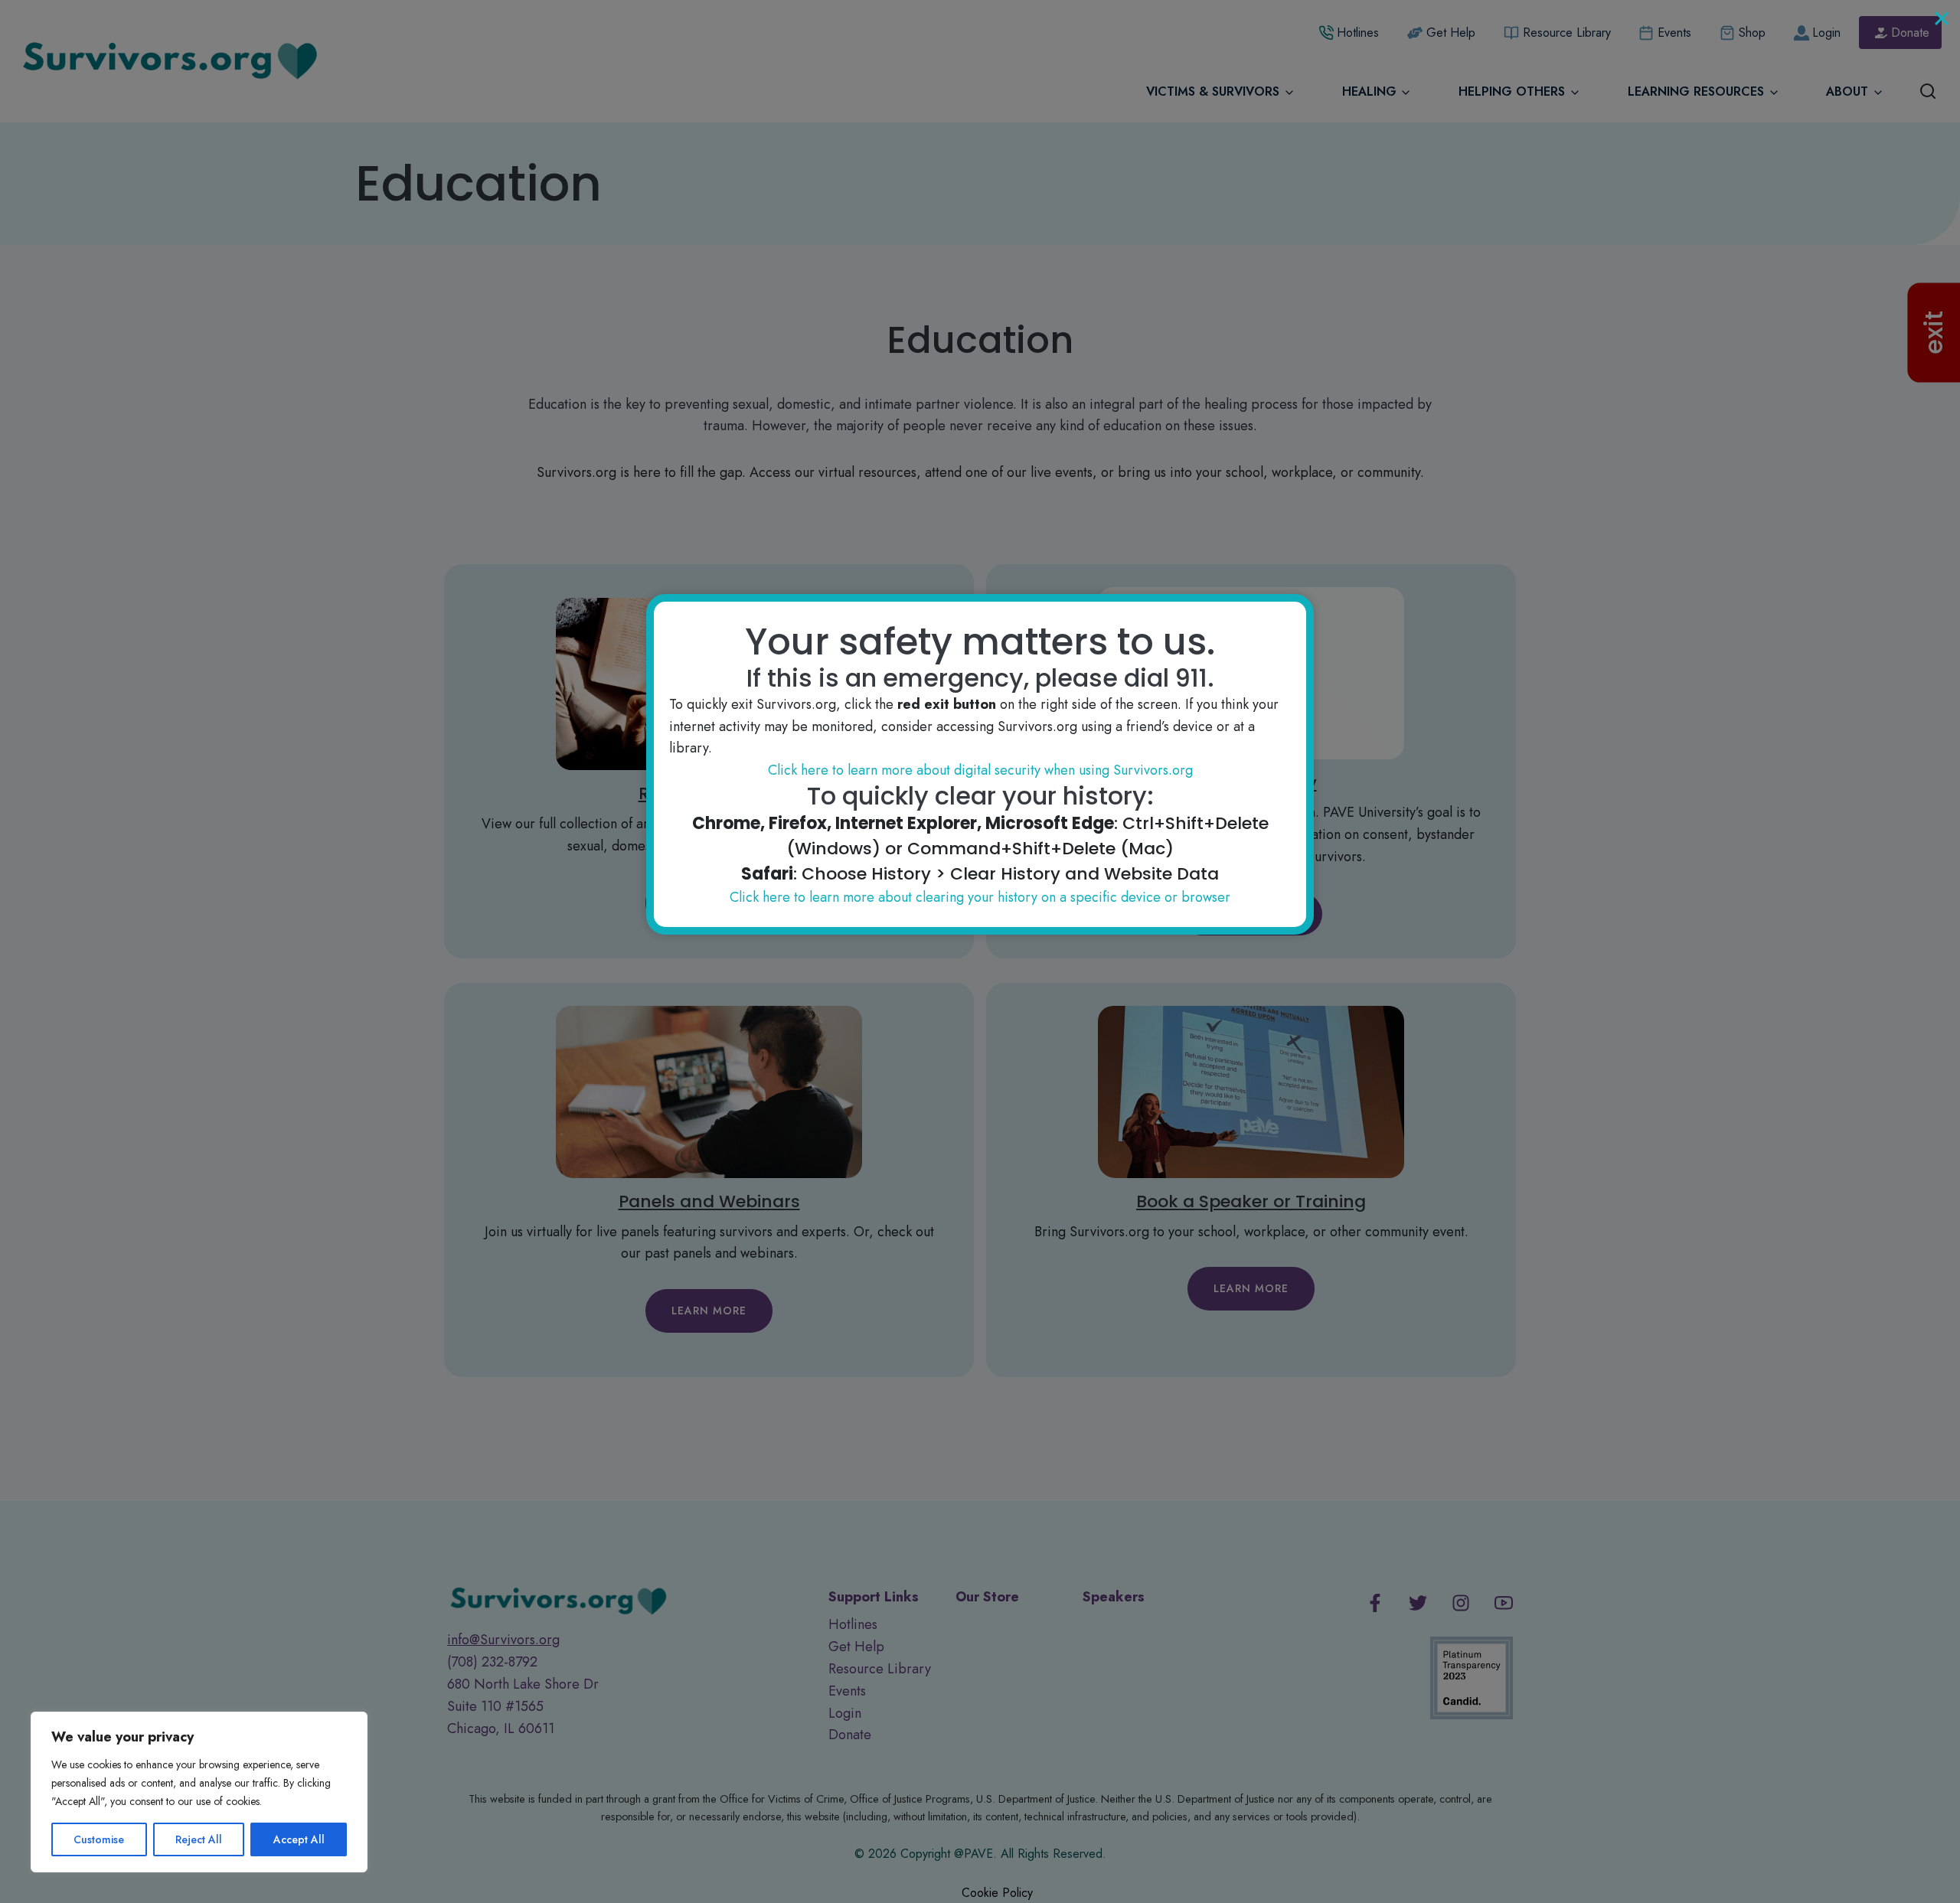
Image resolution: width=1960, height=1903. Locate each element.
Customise (99, 1839)
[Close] (1942, 18)
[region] (199, 1792)
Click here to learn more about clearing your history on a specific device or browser (980, 897)
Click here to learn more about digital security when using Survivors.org (980, 770)
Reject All (199, 1839)
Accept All (299, 1839)
